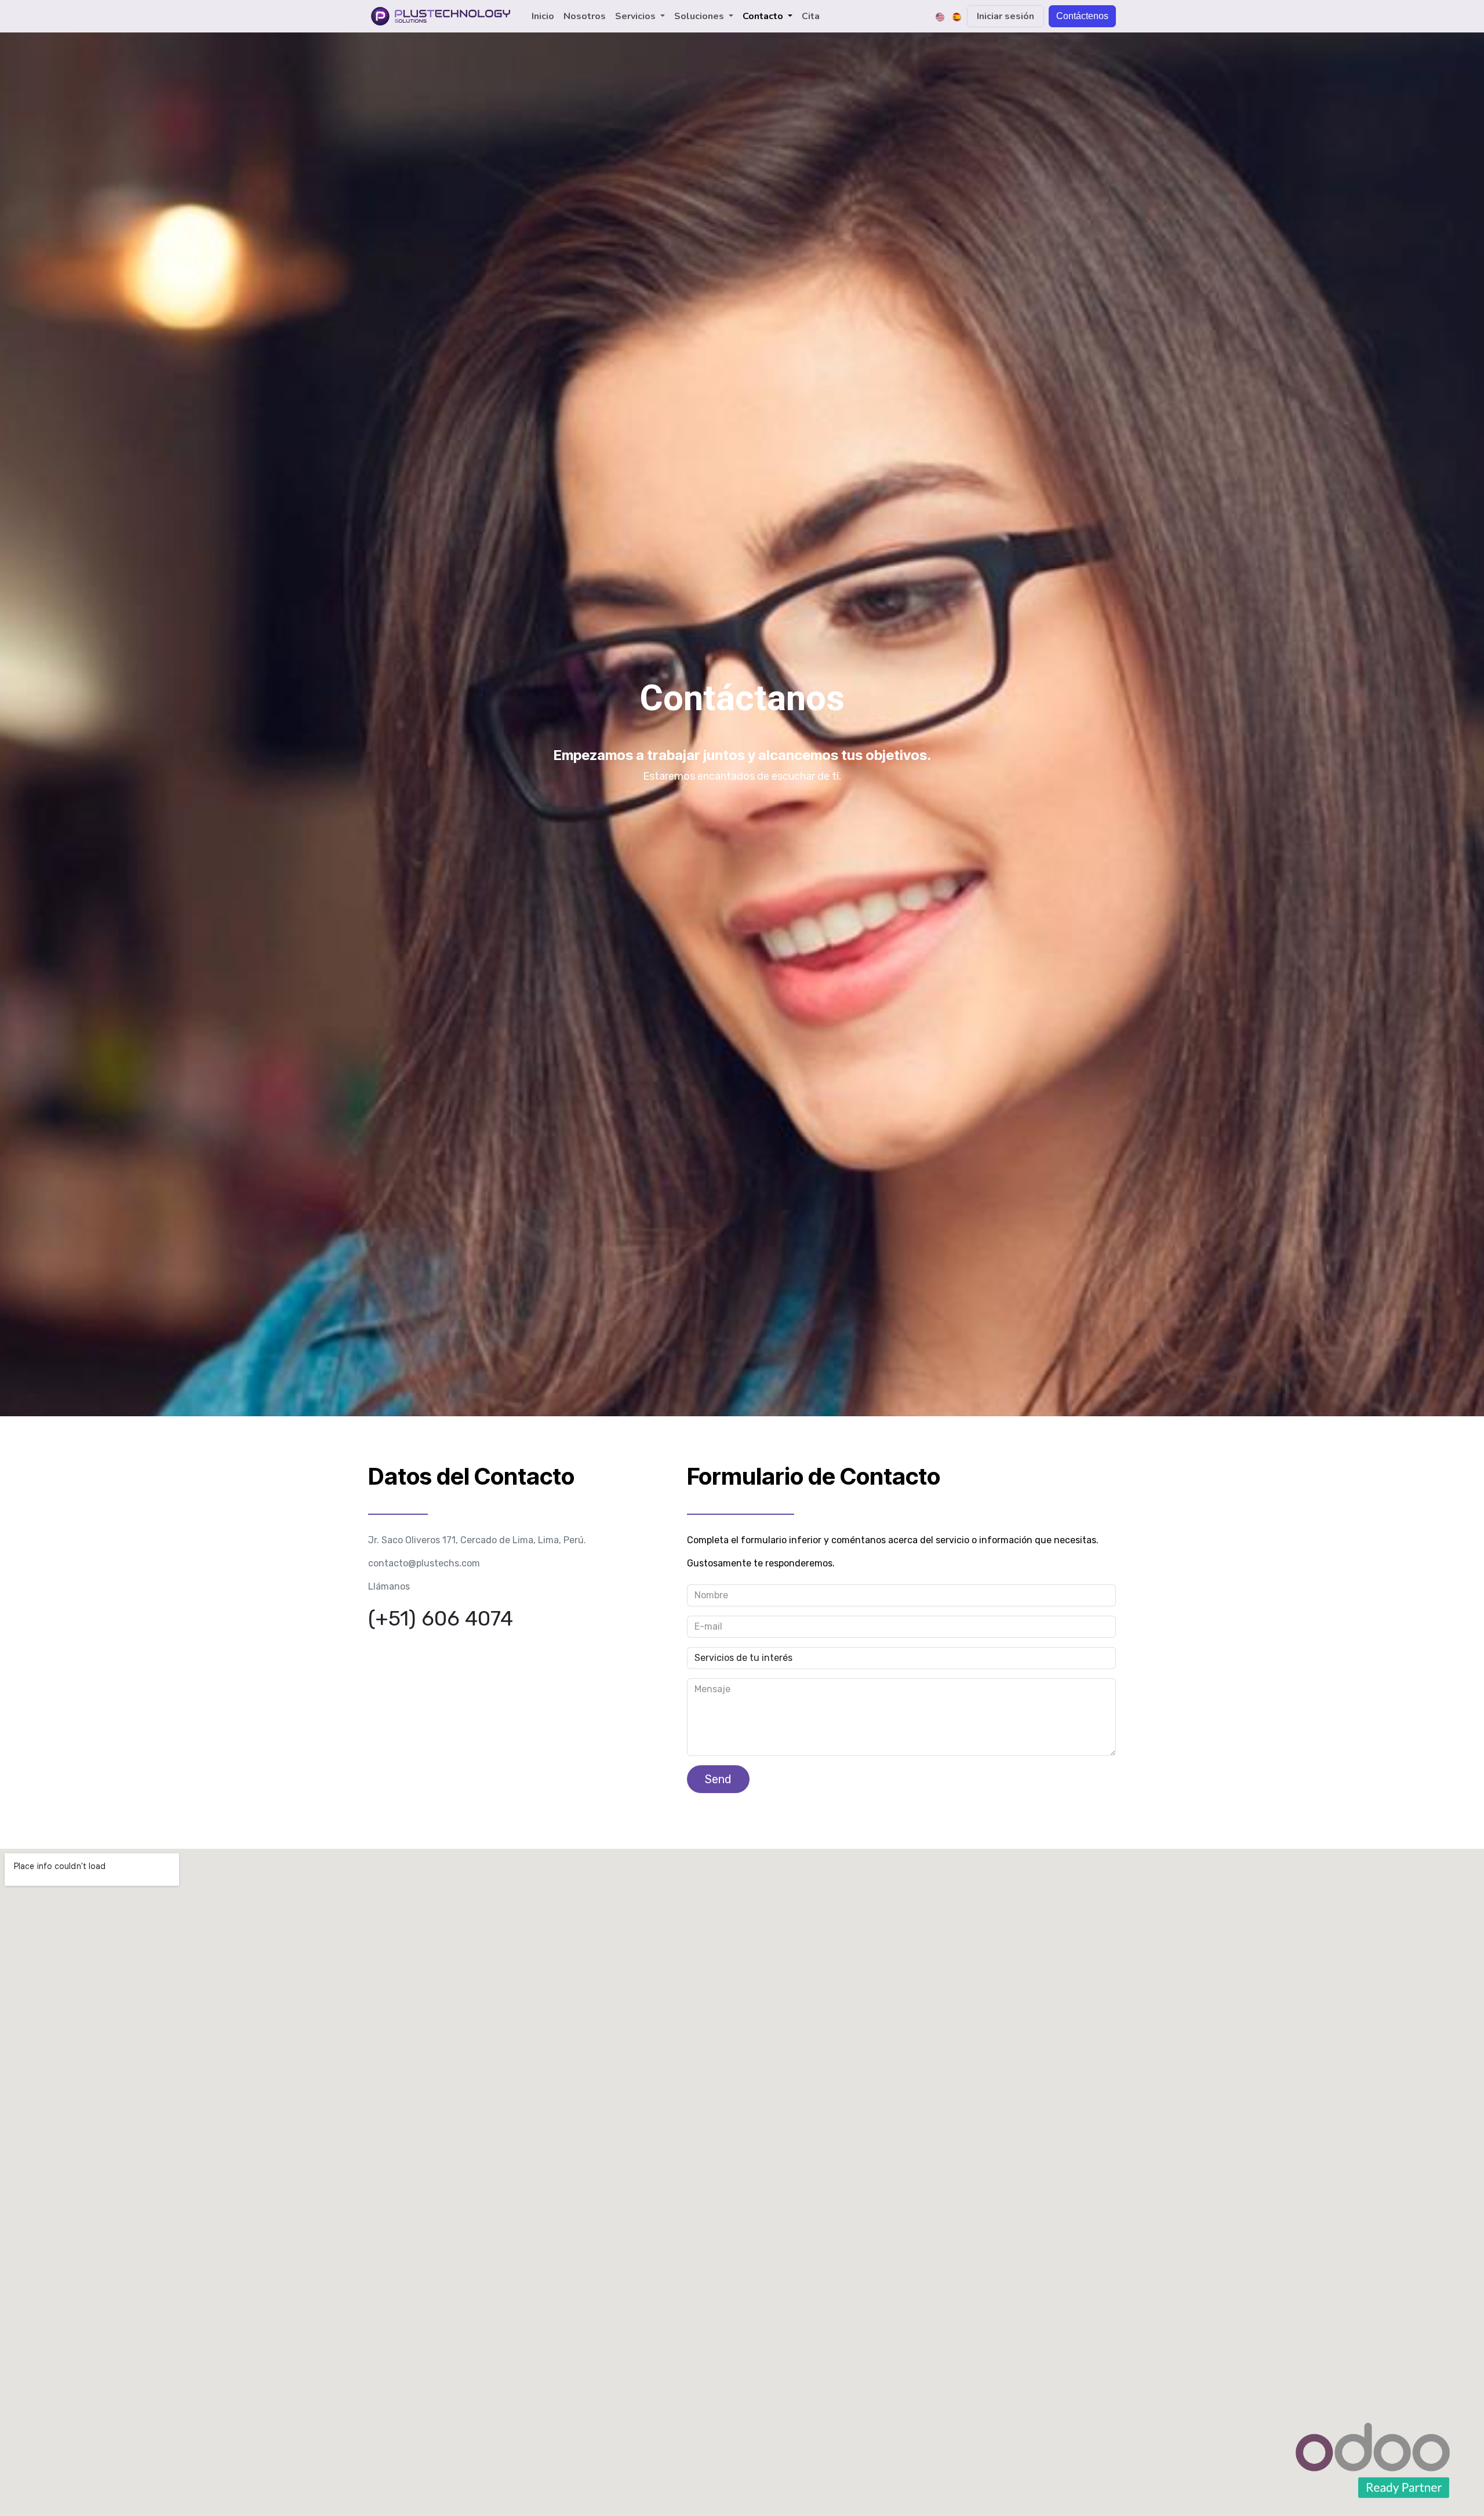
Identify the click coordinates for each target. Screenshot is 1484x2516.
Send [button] (718, 1779)
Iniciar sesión (1005, 16)
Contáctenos (1082, 16)
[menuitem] (543, 16)
